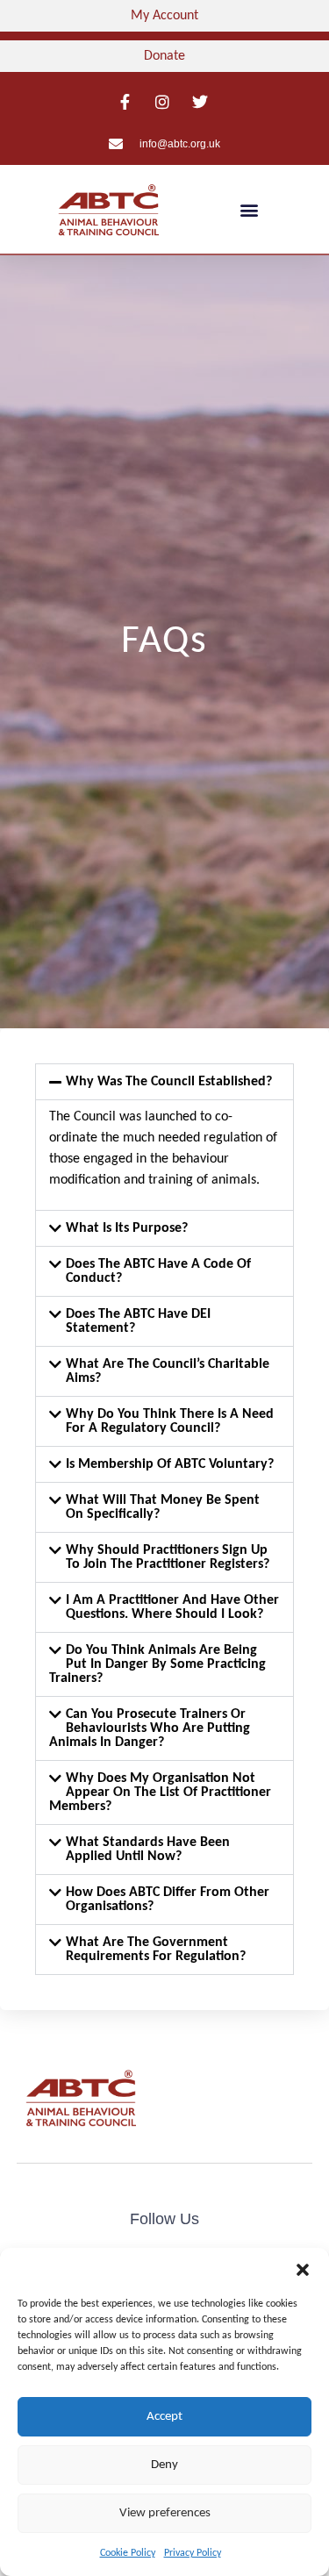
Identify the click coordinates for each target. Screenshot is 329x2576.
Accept (164, 2417)
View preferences (165, 2513)
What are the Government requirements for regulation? (156, 1950)
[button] (303, 2270)
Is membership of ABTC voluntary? (170, 1464)
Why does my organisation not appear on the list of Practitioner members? (160, 1792)
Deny (164, 2465)
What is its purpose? (127, 1228)
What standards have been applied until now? (148, 1850)
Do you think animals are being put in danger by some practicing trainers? (157, 1664)
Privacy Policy (193, 2553)
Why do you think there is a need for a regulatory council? (170, 1421)
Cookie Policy (128, 2553)
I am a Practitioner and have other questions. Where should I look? (172, 1607)
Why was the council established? (169, 1082)
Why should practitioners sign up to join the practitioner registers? (168, 1557)
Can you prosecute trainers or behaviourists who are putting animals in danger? (150, 1728)
